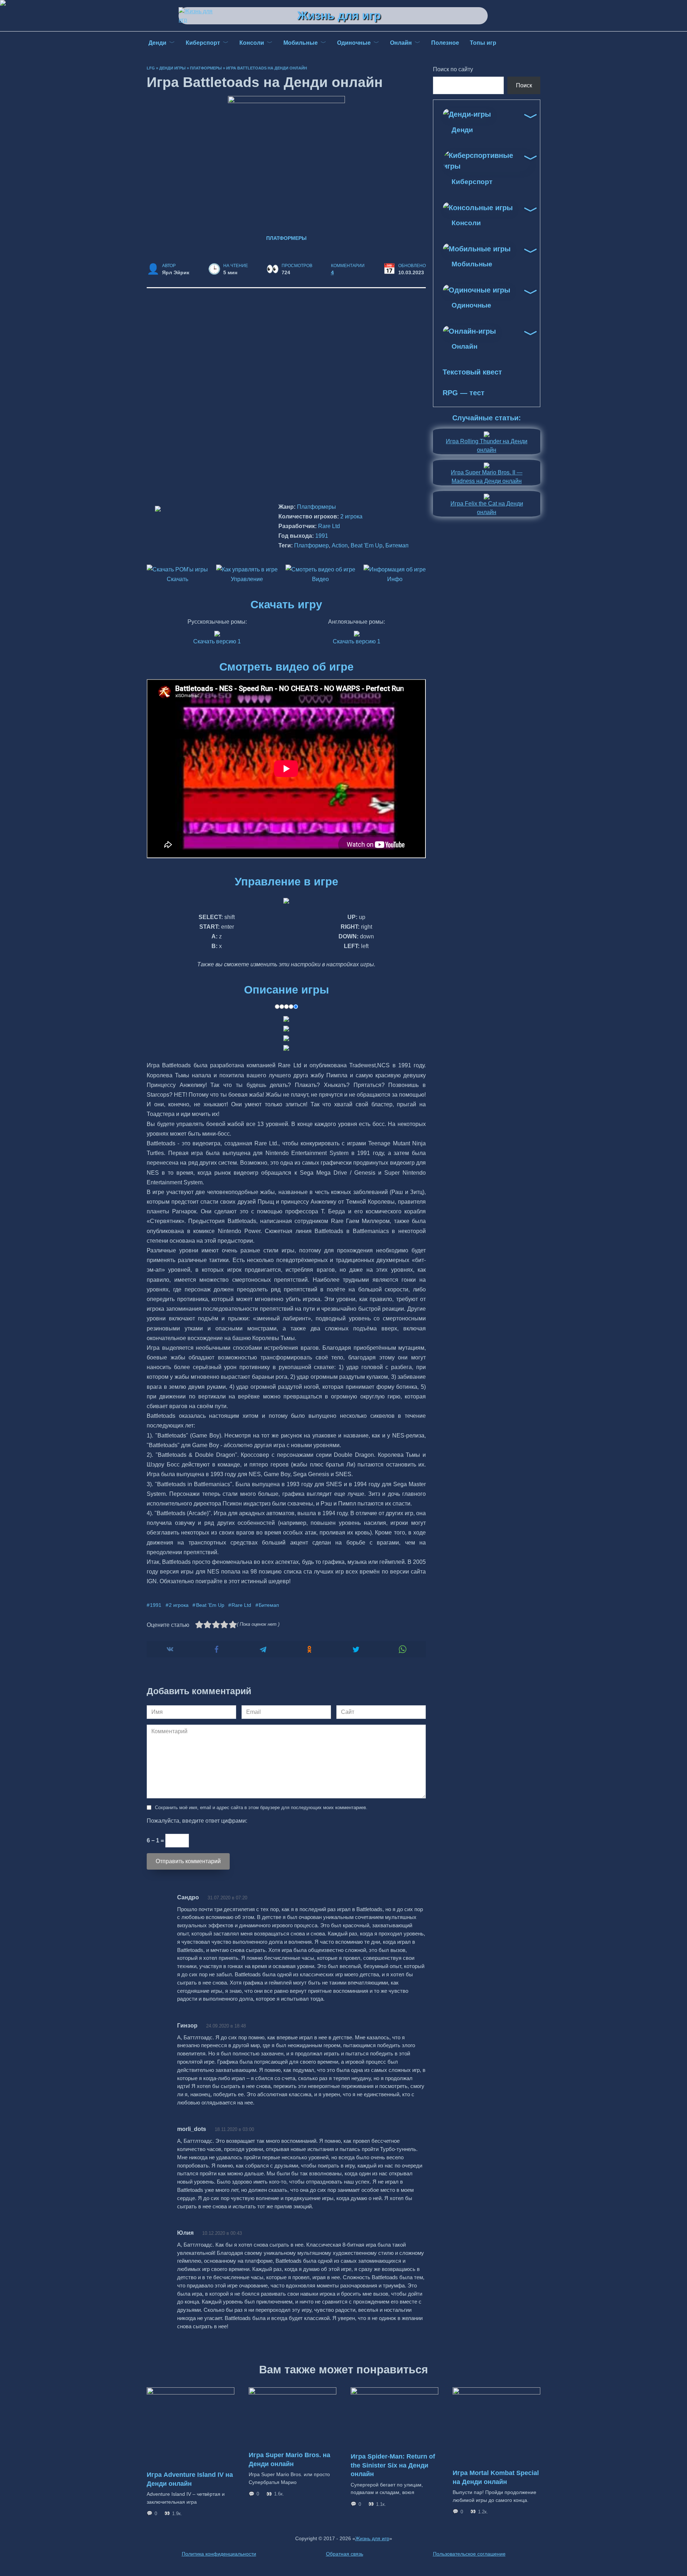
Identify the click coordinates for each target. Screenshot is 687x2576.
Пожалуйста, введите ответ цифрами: (197, 1821)
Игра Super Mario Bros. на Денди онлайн (289, 2459)
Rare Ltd (329, 526)
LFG (151, 68)
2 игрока (351, 516)
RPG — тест (464, 393)
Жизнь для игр (339, 15)
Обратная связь (345, 2554)
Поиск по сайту (453, 69)
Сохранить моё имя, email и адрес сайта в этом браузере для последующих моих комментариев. (261, 1807)
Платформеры (206, 68)
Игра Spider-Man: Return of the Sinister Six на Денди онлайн (393, 2465)
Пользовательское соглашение (469, 2554)
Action (340, 545)
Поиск (524, 85)
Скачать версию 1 (217, 641)
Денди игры (172, 68)
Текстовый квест (472, 372)
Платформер (311, 545)
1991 (322, 536)
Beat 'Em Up (367, 545)
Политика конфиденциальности (219, 2554)
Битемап (397, 545)
